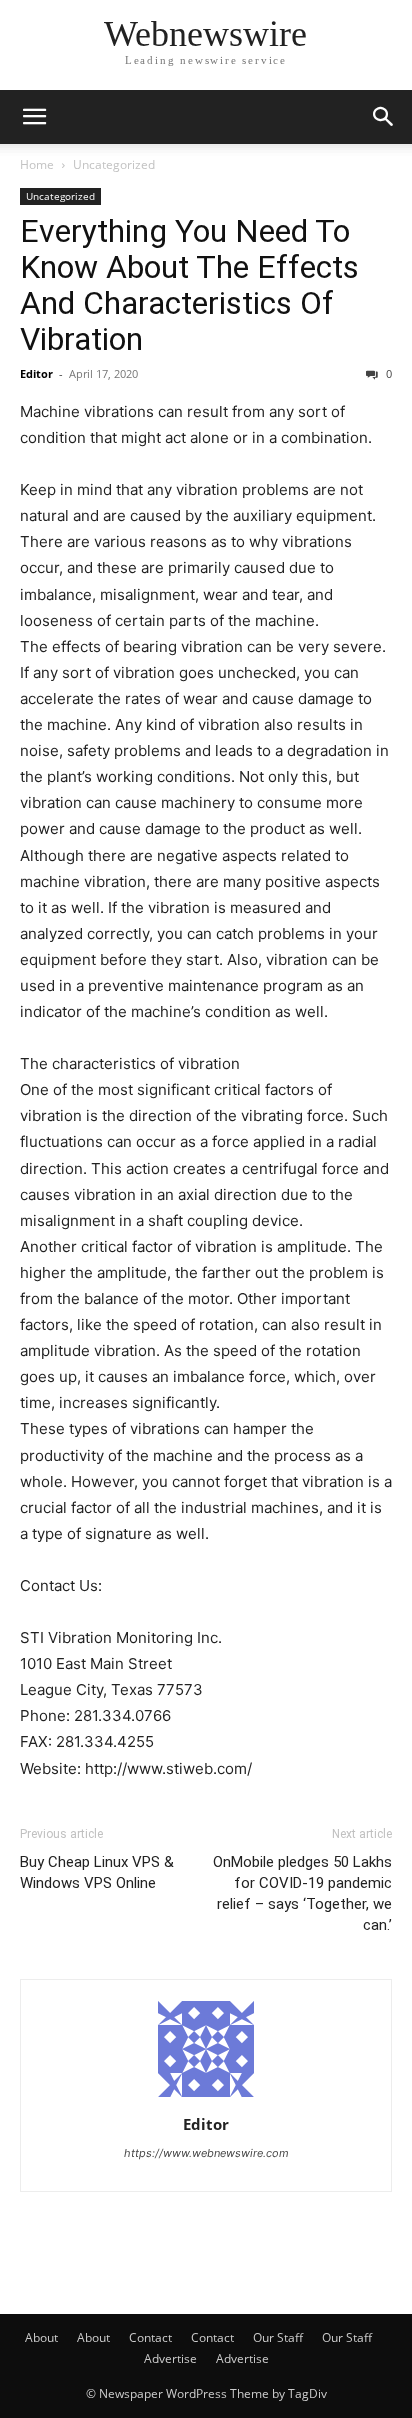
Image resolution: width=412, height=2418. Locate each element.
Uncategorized (114, 164)
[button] (34, 117)
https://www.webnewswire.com (206, 2153)
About (41, 2337)
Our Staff (278, 2337)
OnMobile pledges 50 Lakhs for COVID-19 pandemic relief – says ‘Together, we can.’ (302, 1893)
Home (37, 164)
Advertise (170, 2358)
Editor (36, 373)
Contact (150, 2337)
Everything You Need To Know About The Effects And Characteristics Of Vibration (189, 285)
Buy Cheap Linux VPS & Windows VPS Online (97, 1872)
